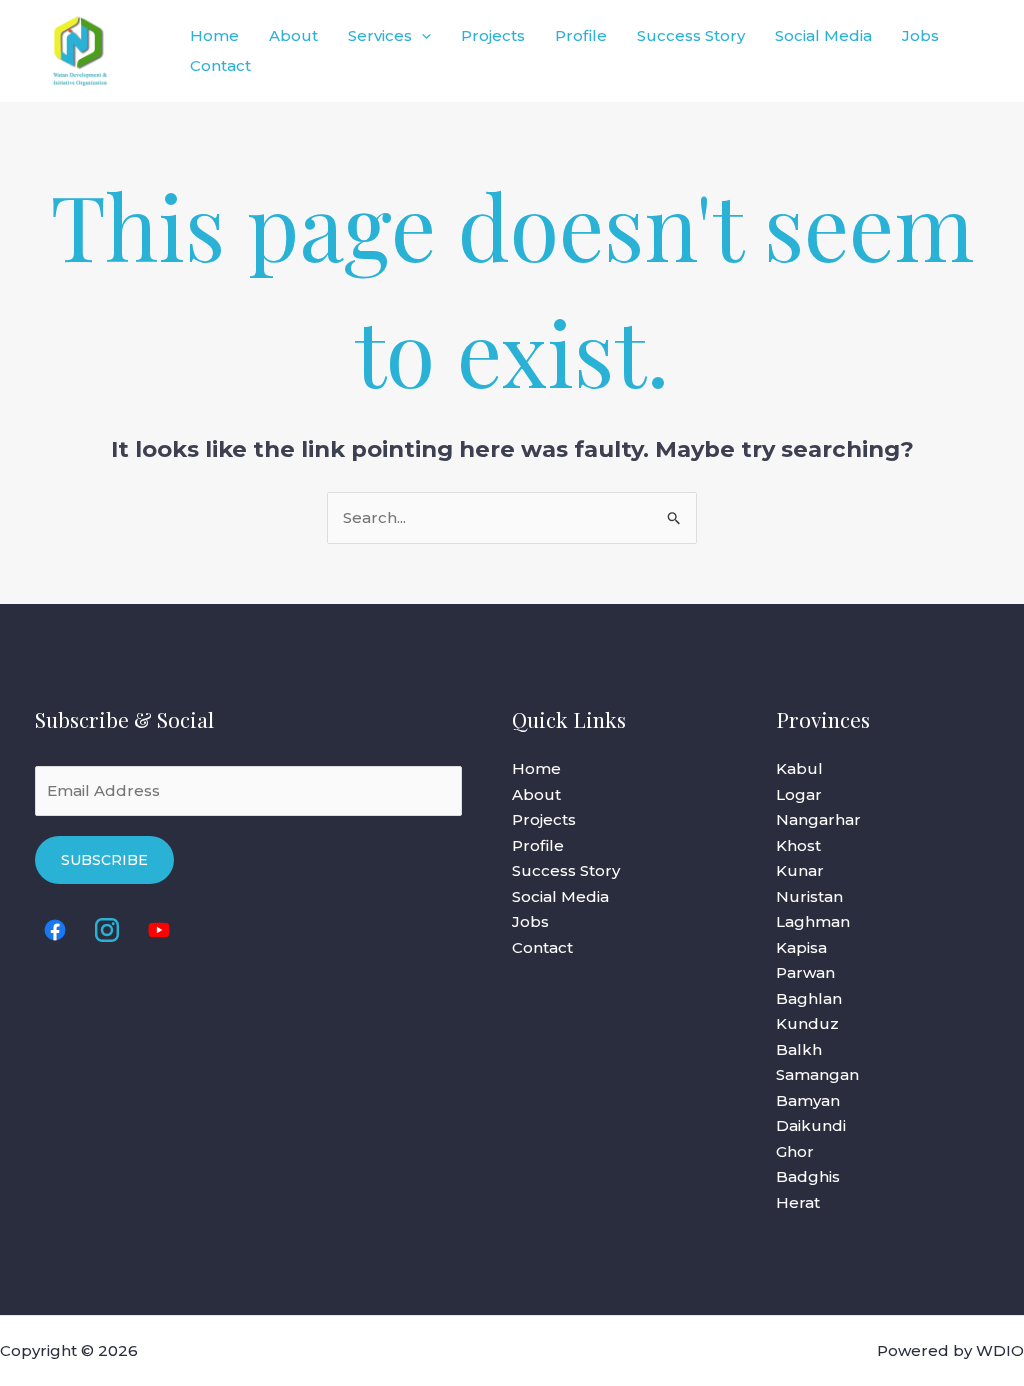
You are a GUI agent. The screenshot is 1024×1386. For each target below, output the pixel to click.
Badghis (808, 1176)
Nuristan (809, 896)
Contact (220, 65)
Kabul (799, 768)
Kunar (800, 870)
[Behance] (159, 930)
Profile (581, 35)
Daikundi (811, 1125)
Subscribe (104, 860)
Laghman (813, 921)
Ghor (795, 1151)
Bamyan (808, 1100)
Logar (799, 794)
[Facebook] (55, 930)
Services (380, 35)
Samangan (817, 1074)
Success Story (691, 35)
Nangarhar (818, 819)
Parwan (805, 972)
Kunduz (807, 1023)
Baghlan (809, 998)
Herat (798, 1202)
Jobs (920, 35)
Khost (798, 845)
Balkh (799, 1049)
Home (214, 35)
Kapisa (801, 947)
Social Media (823, 35)
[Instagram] (107, 930)
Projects (493, 35)
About (293, 35)
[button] (421, 36)
